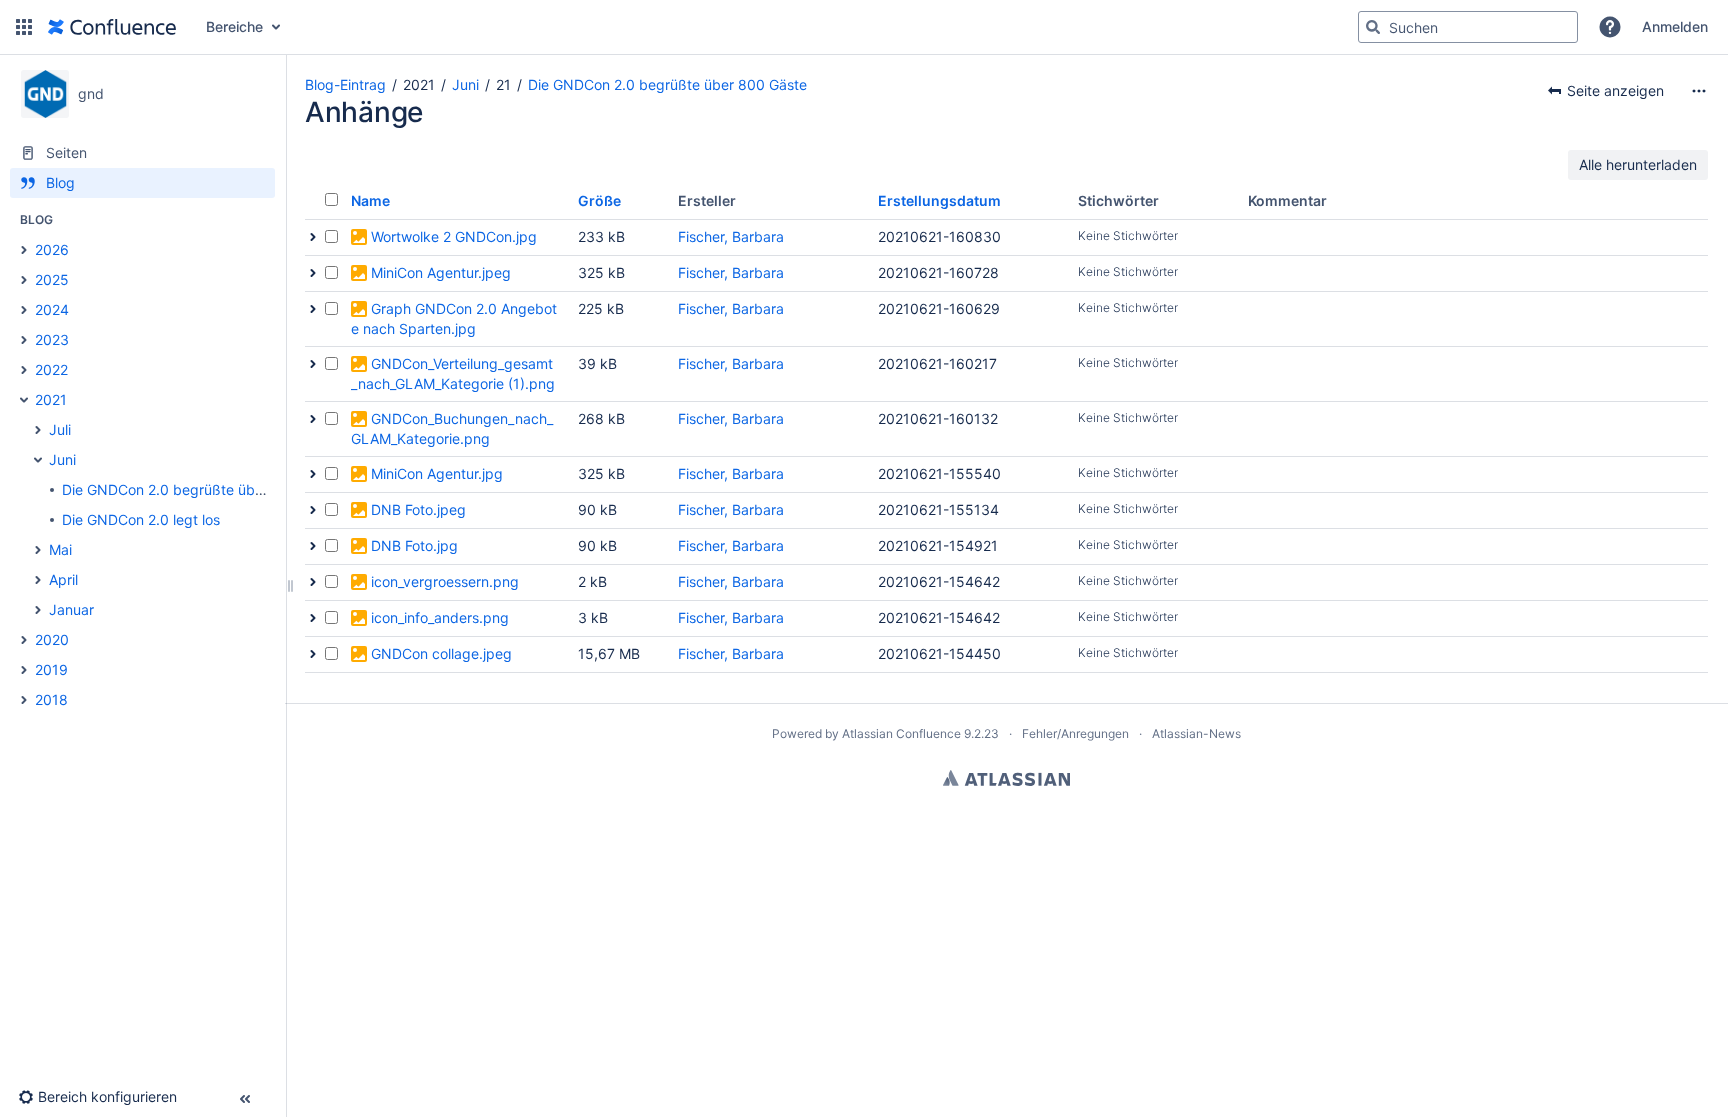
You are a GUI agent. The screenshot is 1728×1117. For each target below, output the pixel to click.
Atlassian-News (1196, 733)
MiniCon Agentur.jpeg (441, 272)
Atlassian (1006, 778)
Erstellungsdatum (939, 200)
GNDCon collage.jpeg (441, 653)
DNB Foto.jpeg (418, 509)
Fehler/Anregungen (1075, 733)
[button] (24, 27)
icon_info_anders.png (440, 617)
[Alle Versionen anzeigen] (313, 237)
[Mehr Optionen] (1699, 91)
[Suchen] (1373, 27)
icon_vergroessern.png (445, 581)
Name (370, 200)
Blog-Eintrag (345, 84)
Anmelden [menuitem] (1675, 26)
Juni (465, 84)
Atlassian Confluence (901, 733)
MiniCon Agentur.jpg (437, 473)
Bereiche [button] (234, 26)
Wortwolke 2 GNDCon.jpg (454, 236)
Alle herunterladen (1638, 164)
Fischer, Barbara (731, 236)
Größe (599, 200)
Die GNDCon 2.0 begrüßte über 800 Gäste (667, 84)
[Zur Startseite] (112, 27)
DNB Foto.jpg (414, 545)
